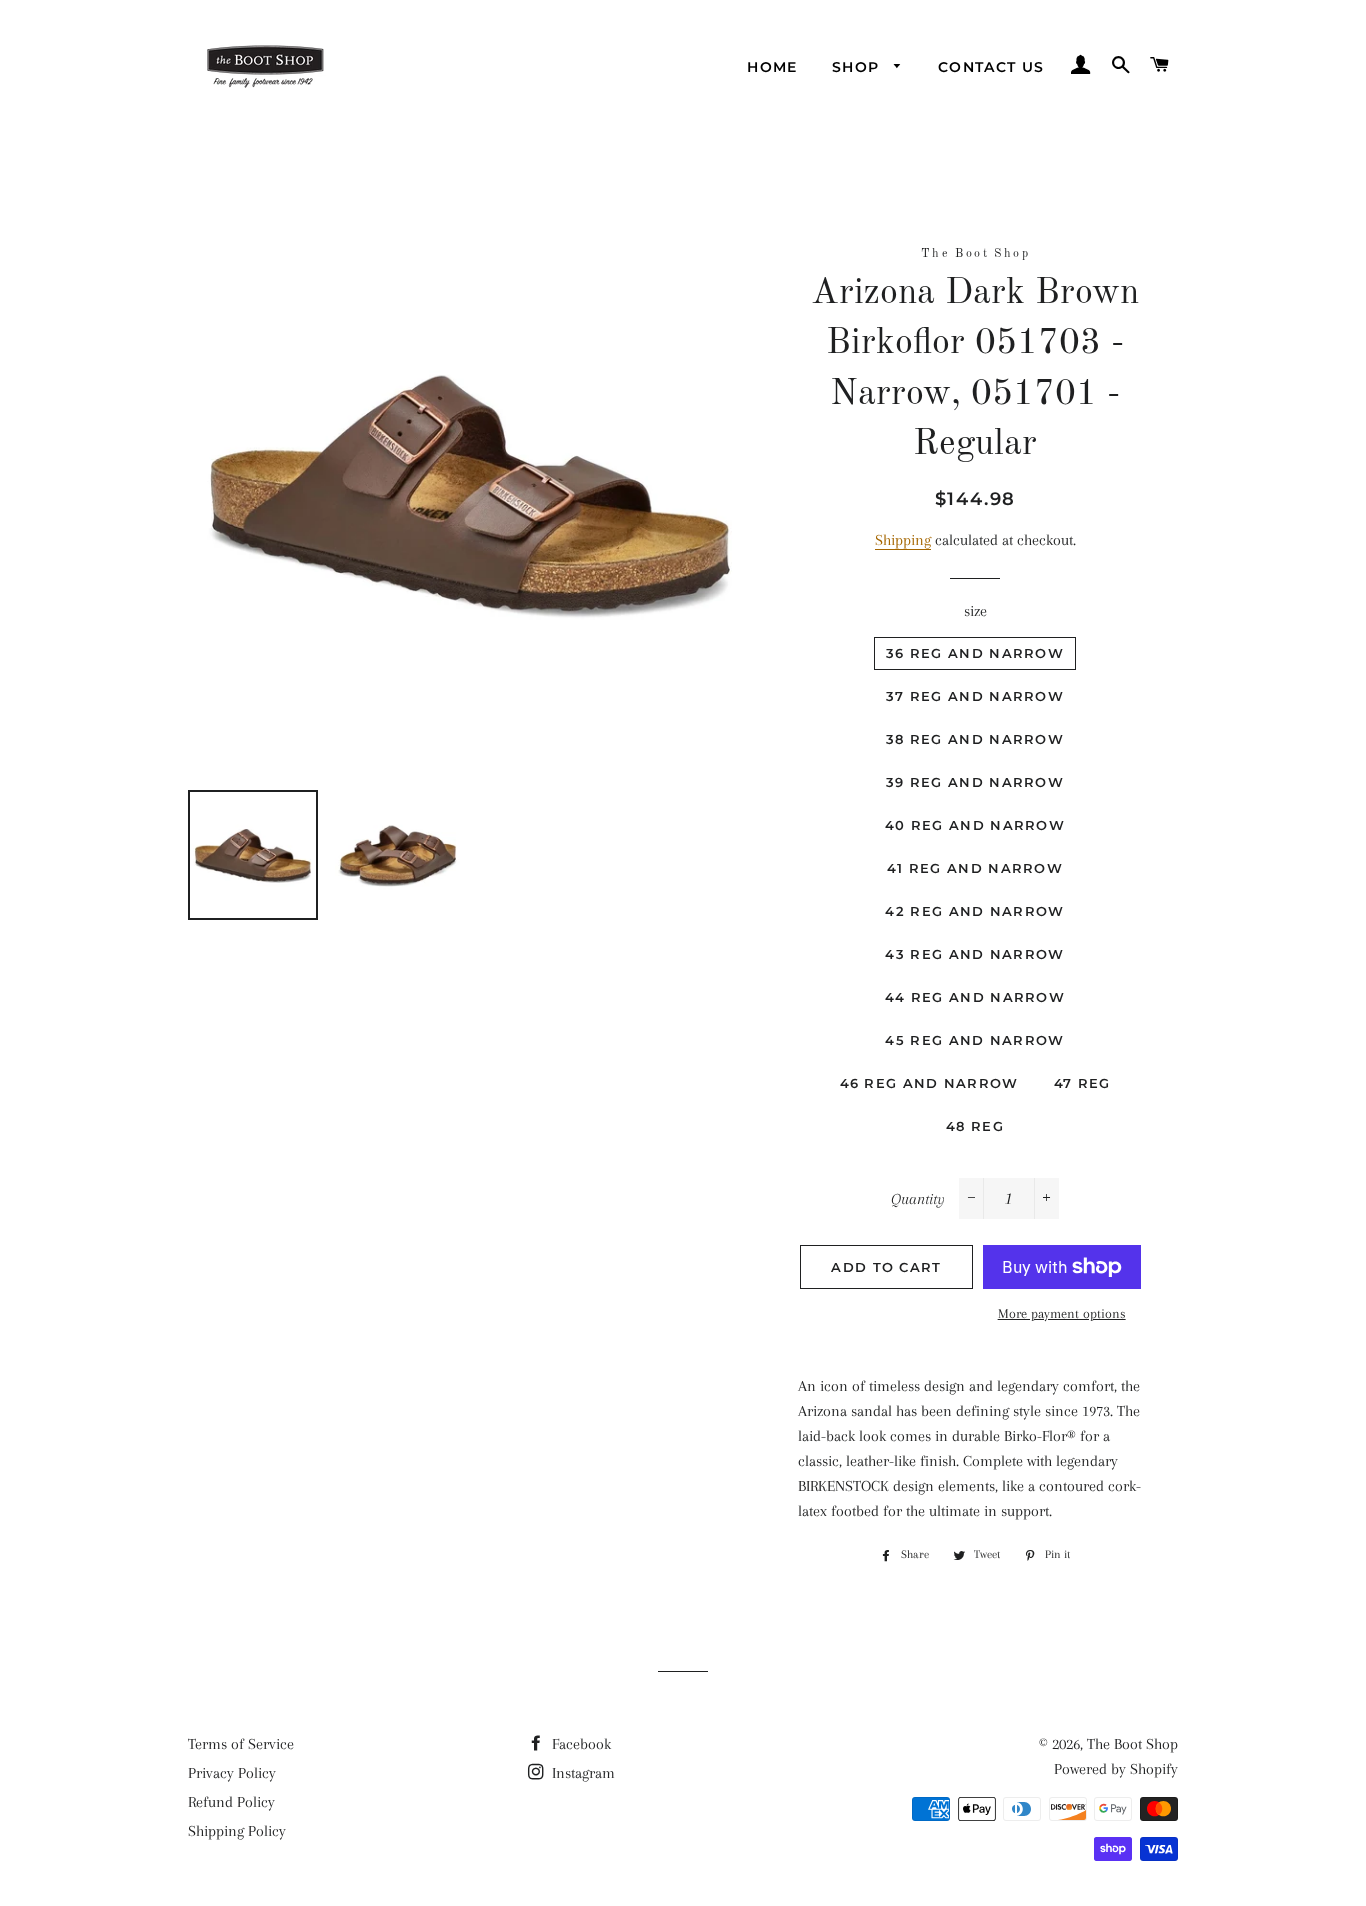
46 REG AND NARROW (929, 1083)
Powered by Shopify (1116, 1769)
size (975, 611)
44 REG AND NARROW (975, 997)
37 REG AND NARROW (975, 696)
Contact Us (991, 67)
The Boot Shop (1132, 1744)
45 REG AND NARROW (974, 1040)
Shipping (903, 540)
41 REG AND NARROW (975, 868)
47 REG (1082, 1083)
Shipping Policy (237, 1831)
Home (772, 67)
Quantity (918, 1199)
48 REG (975, 1126)
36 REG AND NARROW (975, 653)
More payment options (1062, 1313)
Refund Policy (231, 1802)
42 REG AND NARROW (974, 911)
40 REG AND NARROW (975, 825)
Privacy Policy (232, 1773)
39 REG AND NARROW (975, 782)
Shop (858, 67)
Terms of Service (241, 1744)
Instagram (581, 1773)
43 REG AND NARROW (974, 954)
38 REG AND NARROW (975, 739)
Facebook (579, 1744)
